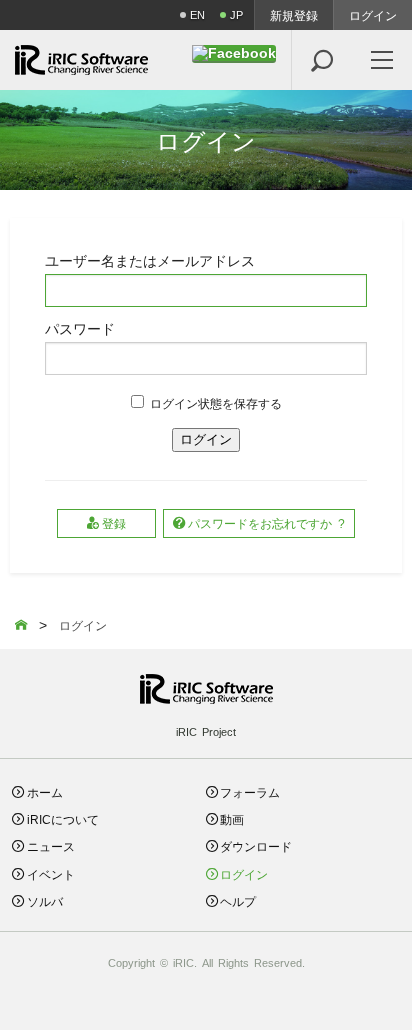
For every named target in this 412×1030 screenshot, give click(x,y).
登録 (114, 522)
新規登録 (294, 15)
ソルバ (45, 900)
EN (197, 14)
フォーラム (250, 791)
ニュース (51, 845)
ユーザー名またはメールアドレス (150, 260)
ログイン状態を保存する (216, 402)
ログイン (373, 15)
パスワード (80, 328)
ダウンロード (256, 845)
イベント (51, 873)
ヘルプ (238, 900)
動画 (232, 818)
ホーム (45, 791)
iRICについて (63, 818)
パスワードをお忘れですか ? (266, 522)
